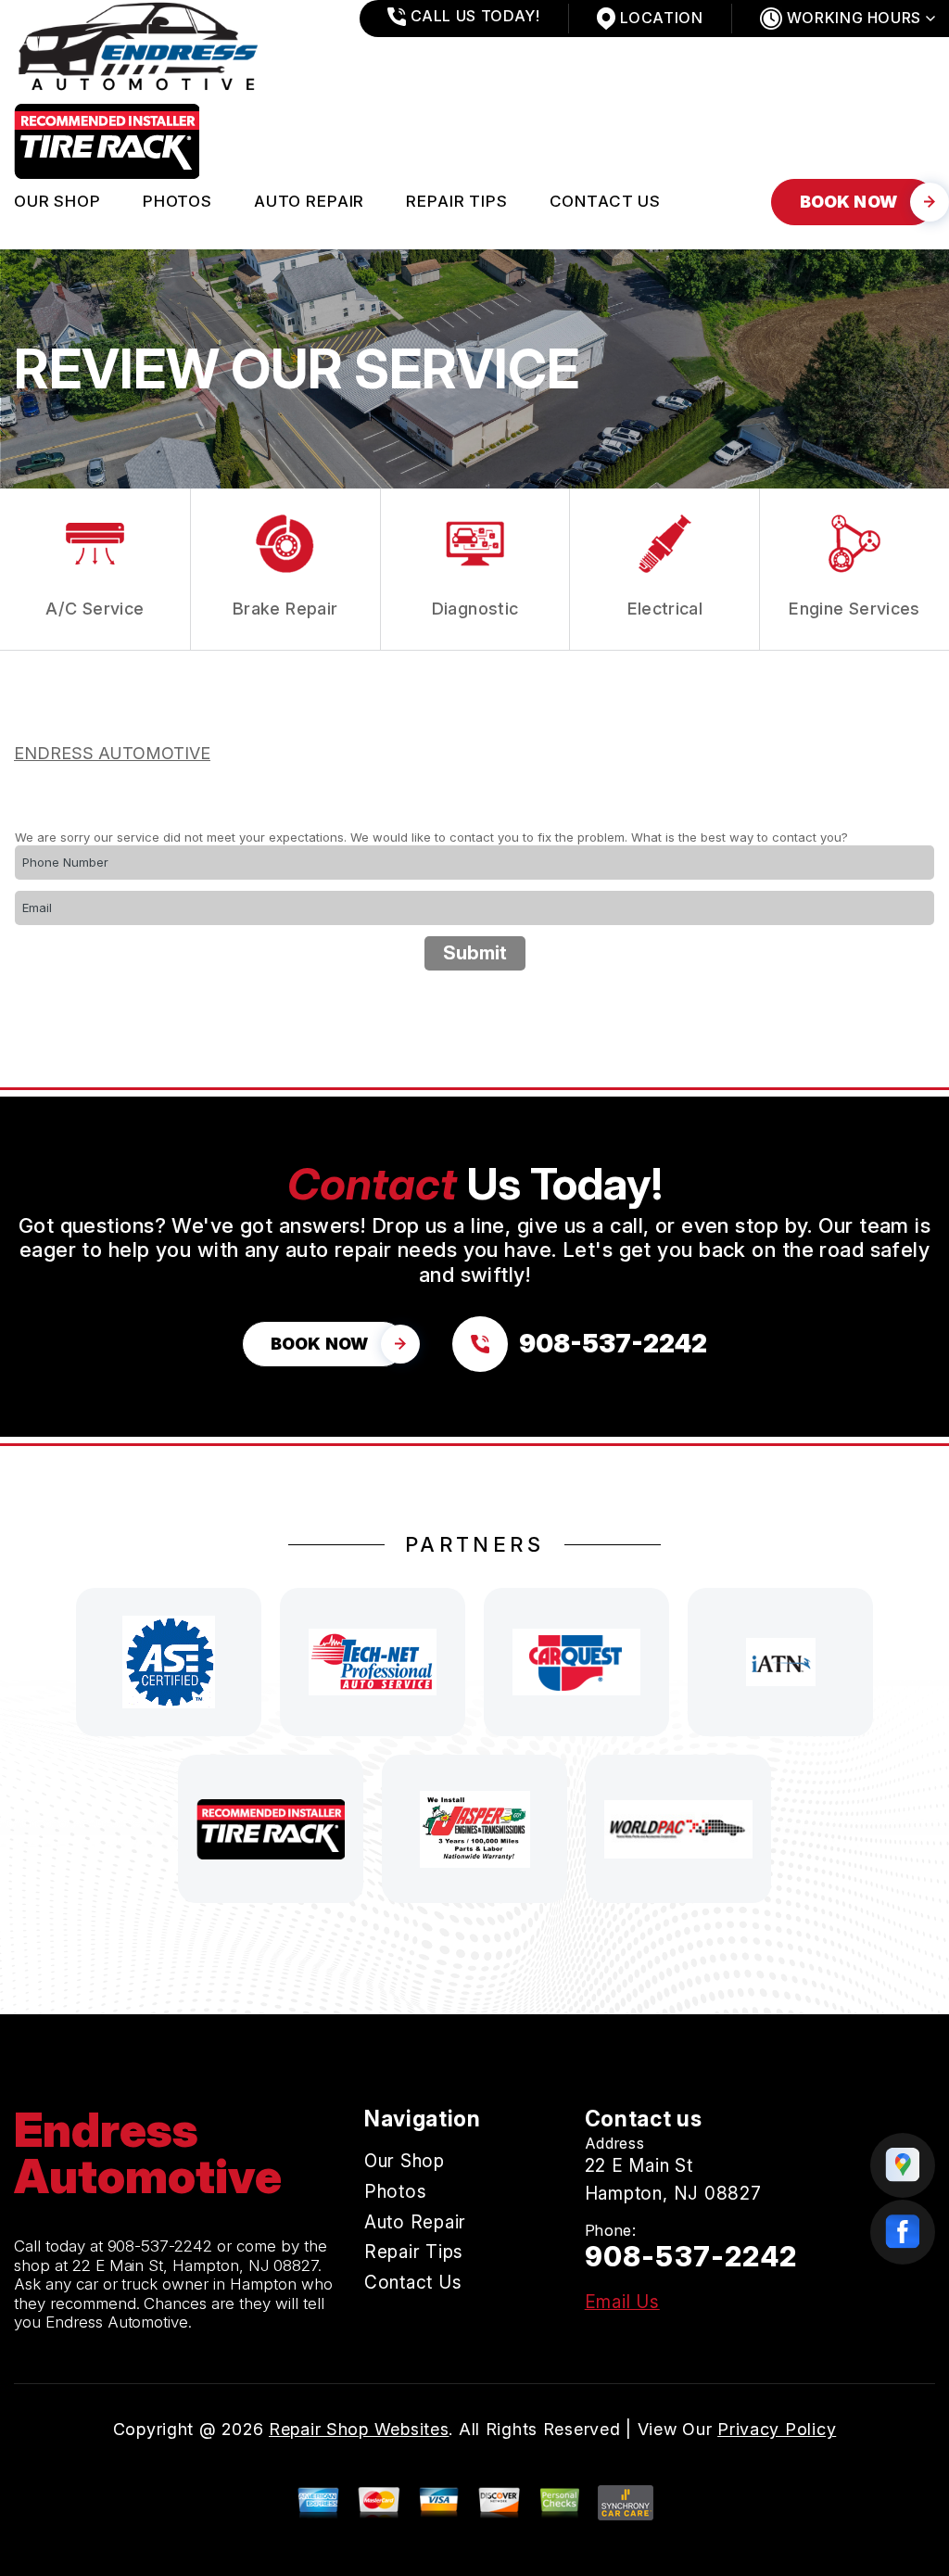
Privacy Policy (777, 2429)
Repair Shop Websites (359, 2429)
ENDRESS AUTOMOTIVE (112, 753)
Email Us (622, 2302)
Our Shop (57, 201)
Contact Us (606, 201)
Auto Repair (309, 201)
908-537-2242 (160, 2246)
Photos (177, 201)
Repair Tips (456, 201)
